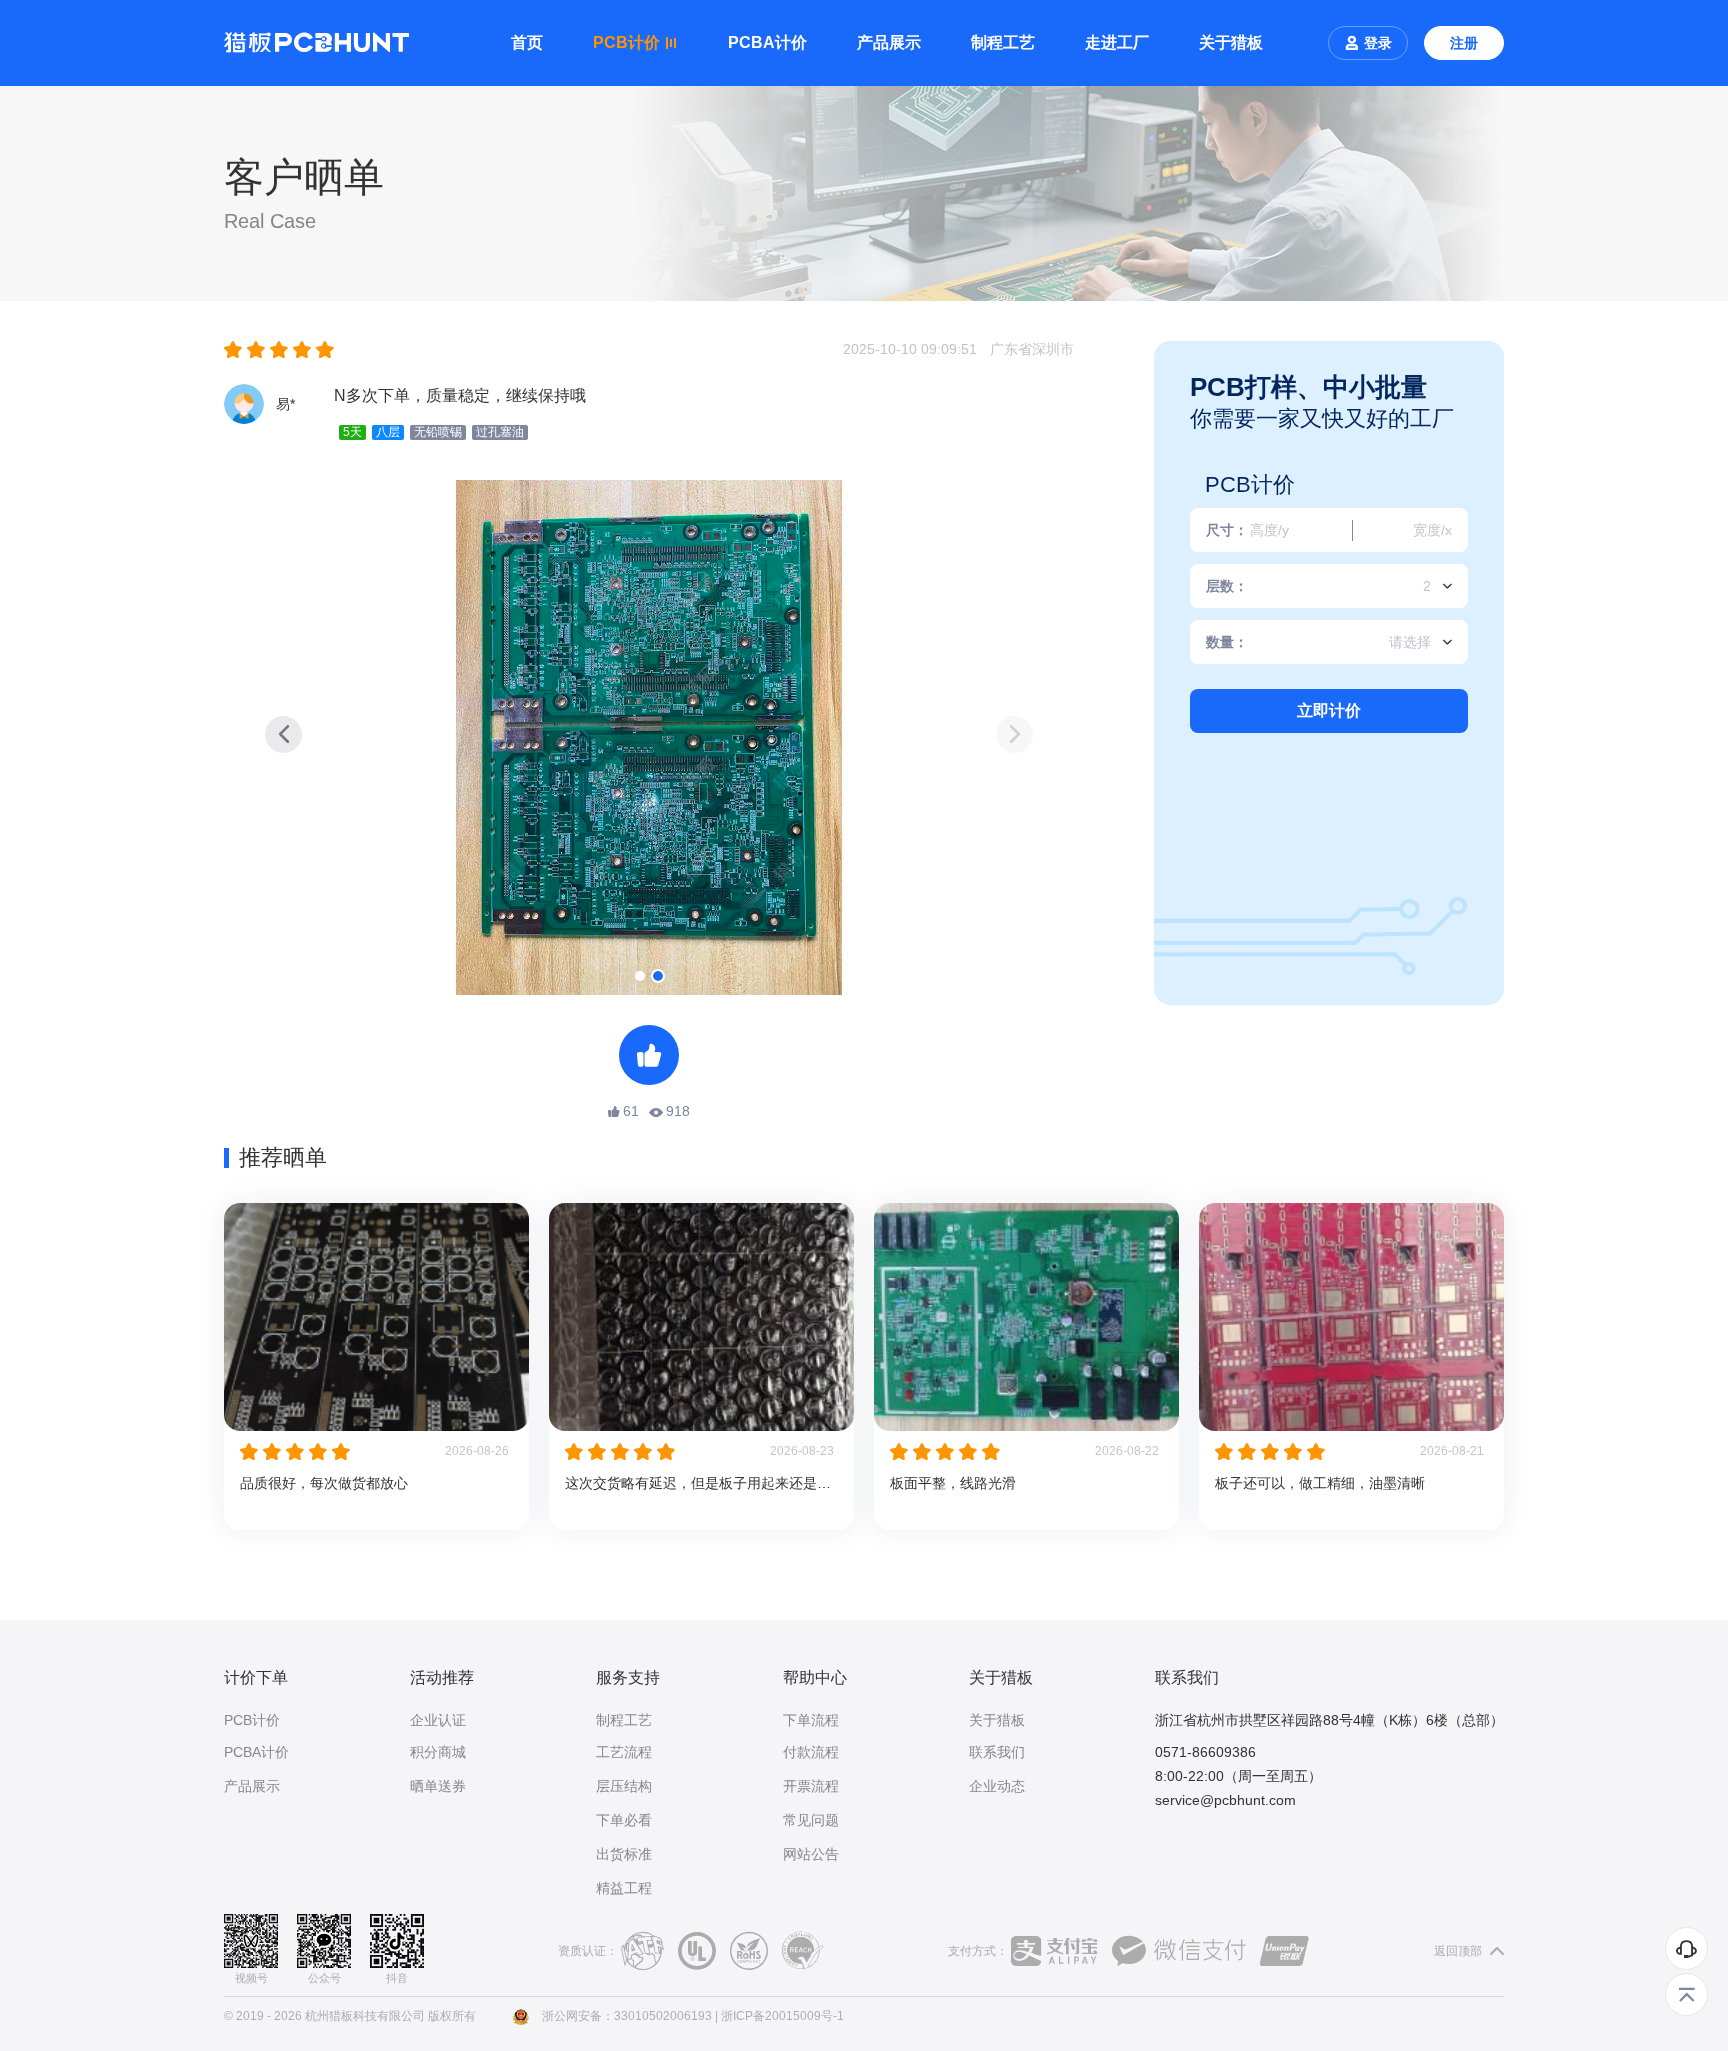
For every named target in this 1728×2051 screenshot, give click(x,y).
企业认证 (438, 1720)
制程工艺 (1003, 42)
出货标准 (624, 1854)
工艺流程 (624, 1752)
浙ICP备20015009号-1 (782, 2016)
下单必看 (624, 1820)
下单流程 (811, 1720)
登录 (1378, 43)
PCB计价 (252, 1720)
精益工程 (624, 1888)
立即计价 (1329, 710)
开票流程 (811, 1786)
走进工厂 (1117, 42)
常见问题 (811, 1820)
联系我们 (997, 1752)
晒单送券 (438, 1786)
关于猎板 (1231, 42)
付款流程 (811, 1752)
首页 (527, 42)
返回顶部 (1459, 1951)
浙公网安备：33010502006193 (627, 2016)
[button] (1014, 734)
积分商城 (438, 1752)
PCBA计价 (767, 42)
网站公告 (811, 1854)
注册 (1464, 43)
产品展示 (889, 42)
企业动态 (997, 1786)
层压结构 (624, 1786)
